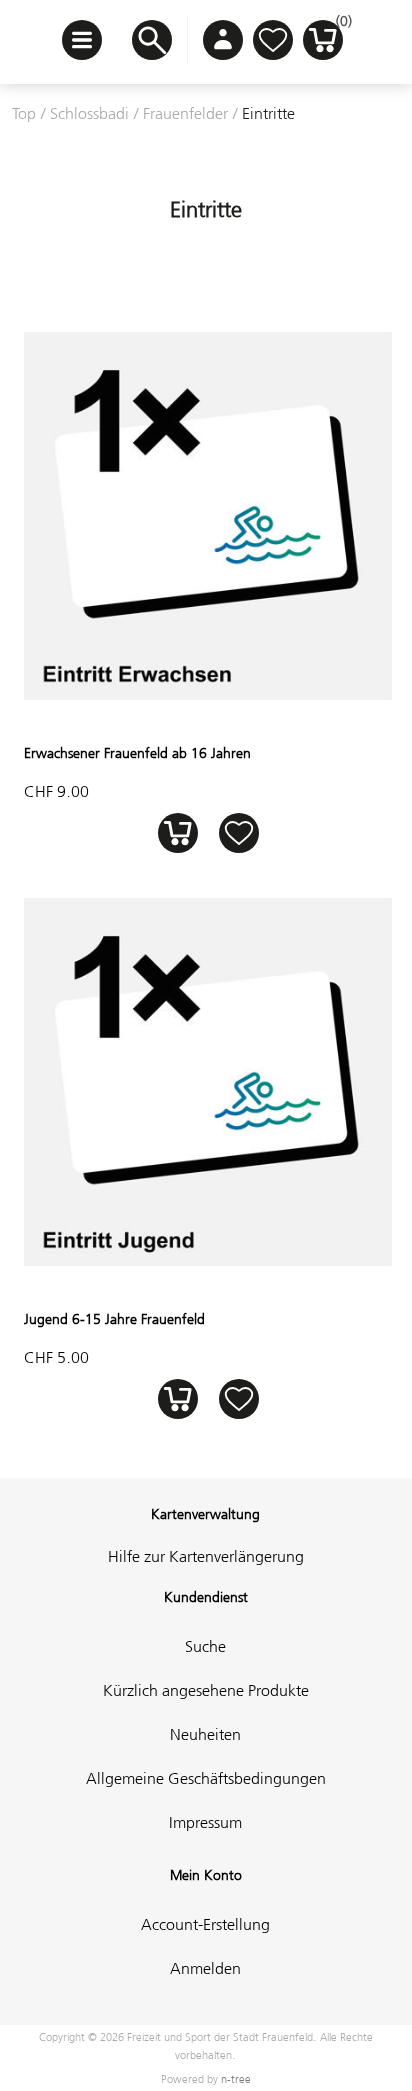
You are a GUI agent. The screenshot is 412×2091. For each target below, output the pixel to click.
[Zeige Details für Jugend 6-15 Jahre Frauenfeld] (208, 1260)
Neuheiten (205, 1734)
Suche (205, 1646)
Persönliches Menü (223, 40)
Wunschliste (273, 40)
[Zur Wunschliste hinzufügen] (238, 832)
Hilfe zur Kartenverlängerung (206, 1556)
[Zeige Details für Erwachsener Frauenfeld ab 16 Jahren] (208, 694)
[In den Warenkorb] (177, 832)
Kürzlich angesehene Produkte (206, 1690)
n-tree (236, 2079)
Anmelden (205, 1968)
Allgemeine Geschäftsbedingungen (206, 1778)
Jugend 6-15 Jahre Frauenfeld (114, 1319)
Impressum (205, 1822)
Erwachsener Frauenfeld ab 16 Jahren (137, 753)
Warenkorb (339, 26)
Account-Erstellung (205, 1924)
